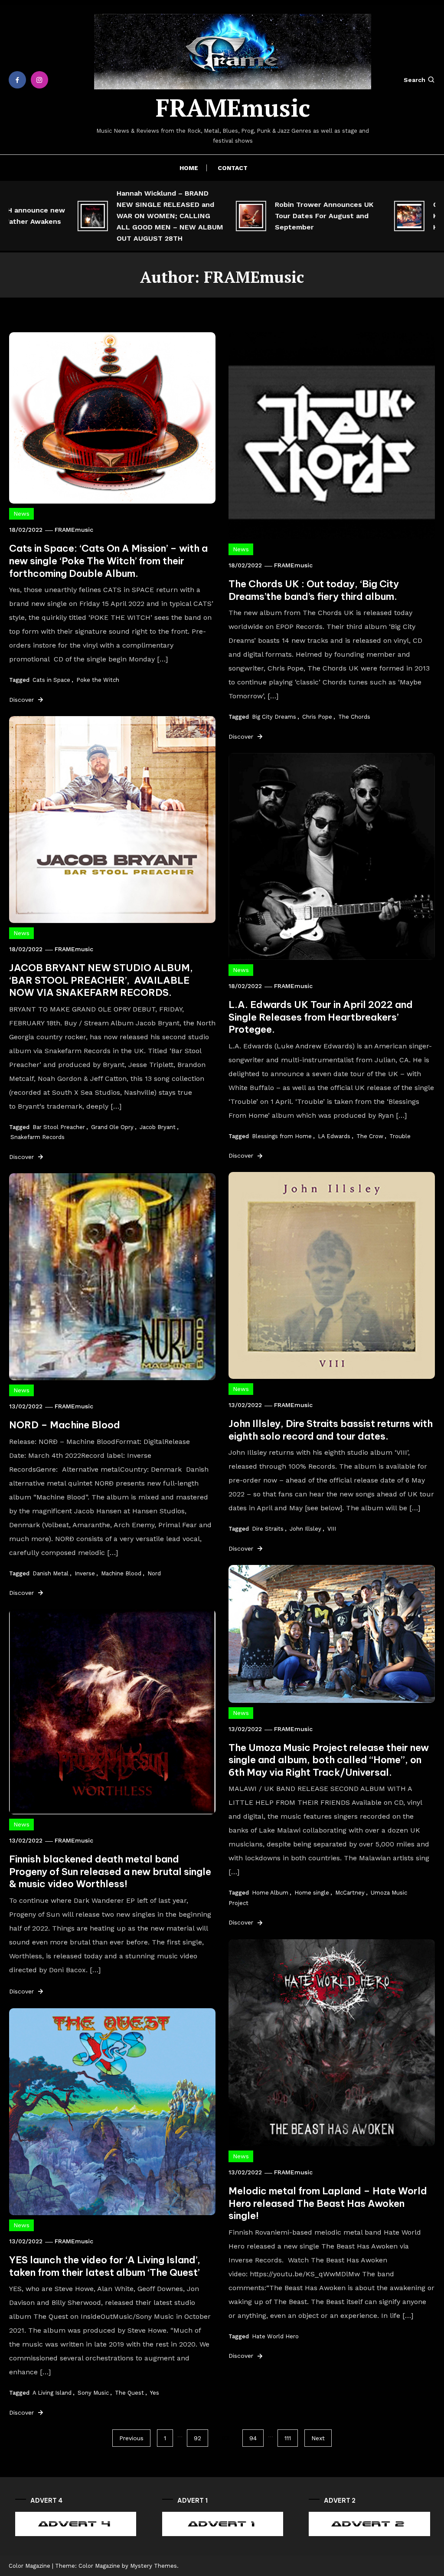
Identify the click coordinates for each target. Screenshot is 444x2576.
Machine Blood (121, 1573)
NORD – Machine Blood (65, 1425)
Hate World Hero (275, 2336)
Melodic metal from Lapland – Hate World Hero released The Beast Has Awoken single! (328, 2203)
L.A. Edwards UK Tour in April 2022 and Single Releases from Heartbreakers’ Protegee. (321, 1017)
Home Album (270, 1893)
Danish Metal (51, 1573)
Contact (233, 168)
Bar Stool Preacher (59, 1127)
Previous (131, 2438)
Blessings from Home (282, 1136)
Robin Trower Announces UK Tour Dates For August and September (285, 216)
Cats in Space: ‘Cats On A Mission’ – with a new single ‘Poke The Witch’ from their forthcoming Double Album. (108, 561)
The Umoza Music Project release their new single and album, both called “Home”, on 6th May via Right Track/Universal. (329, 1760)
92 (198, 2438)
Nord (154, 1573)
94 (253, 2438)
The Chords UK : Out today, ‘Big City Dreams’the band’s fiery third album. (314, 590)
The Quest (129, 2393)
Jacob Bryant (158, 1127)
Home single (312, 1893)
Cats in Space (51, 680)
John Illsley (305, 1529)
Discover (23, 700)
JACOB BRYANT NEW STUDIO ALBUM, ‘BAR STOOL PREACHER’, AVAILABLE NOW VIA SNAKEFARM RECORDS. (101, 980)
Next (318, 2438)
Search (415, 80)
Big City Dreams (274, 717)
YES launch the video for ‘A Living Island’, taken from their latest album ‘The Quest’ (105, 2266)
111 (288, 2438)
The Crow (370, 1136)
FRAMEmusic (233, 108)
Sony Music (93, 2393)
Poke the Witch (98, 680)
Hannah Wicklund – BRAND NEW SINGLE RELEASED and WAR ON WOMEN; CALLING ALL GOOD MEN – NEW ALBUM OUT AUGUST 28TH (131, 216)
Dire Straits (268, 1529)
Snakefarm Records (38, 1137)
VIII (332, 1529)
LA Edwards (334, 1136)
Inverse (85, 1573)
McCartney (350, 1893)
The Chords (354, 717)
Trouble (400, 1136)
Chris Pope (317, 717)
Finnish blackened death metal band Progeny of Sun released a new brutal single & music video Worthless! (110, 1871)
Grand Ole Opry (112, 1127)
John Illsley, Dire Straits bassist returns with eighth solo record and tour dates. (331, 1430)
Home (189, 168)
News (21, 514)
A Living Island (52, 2393)
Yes (155, 2393)
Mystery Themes (153, 2566)
